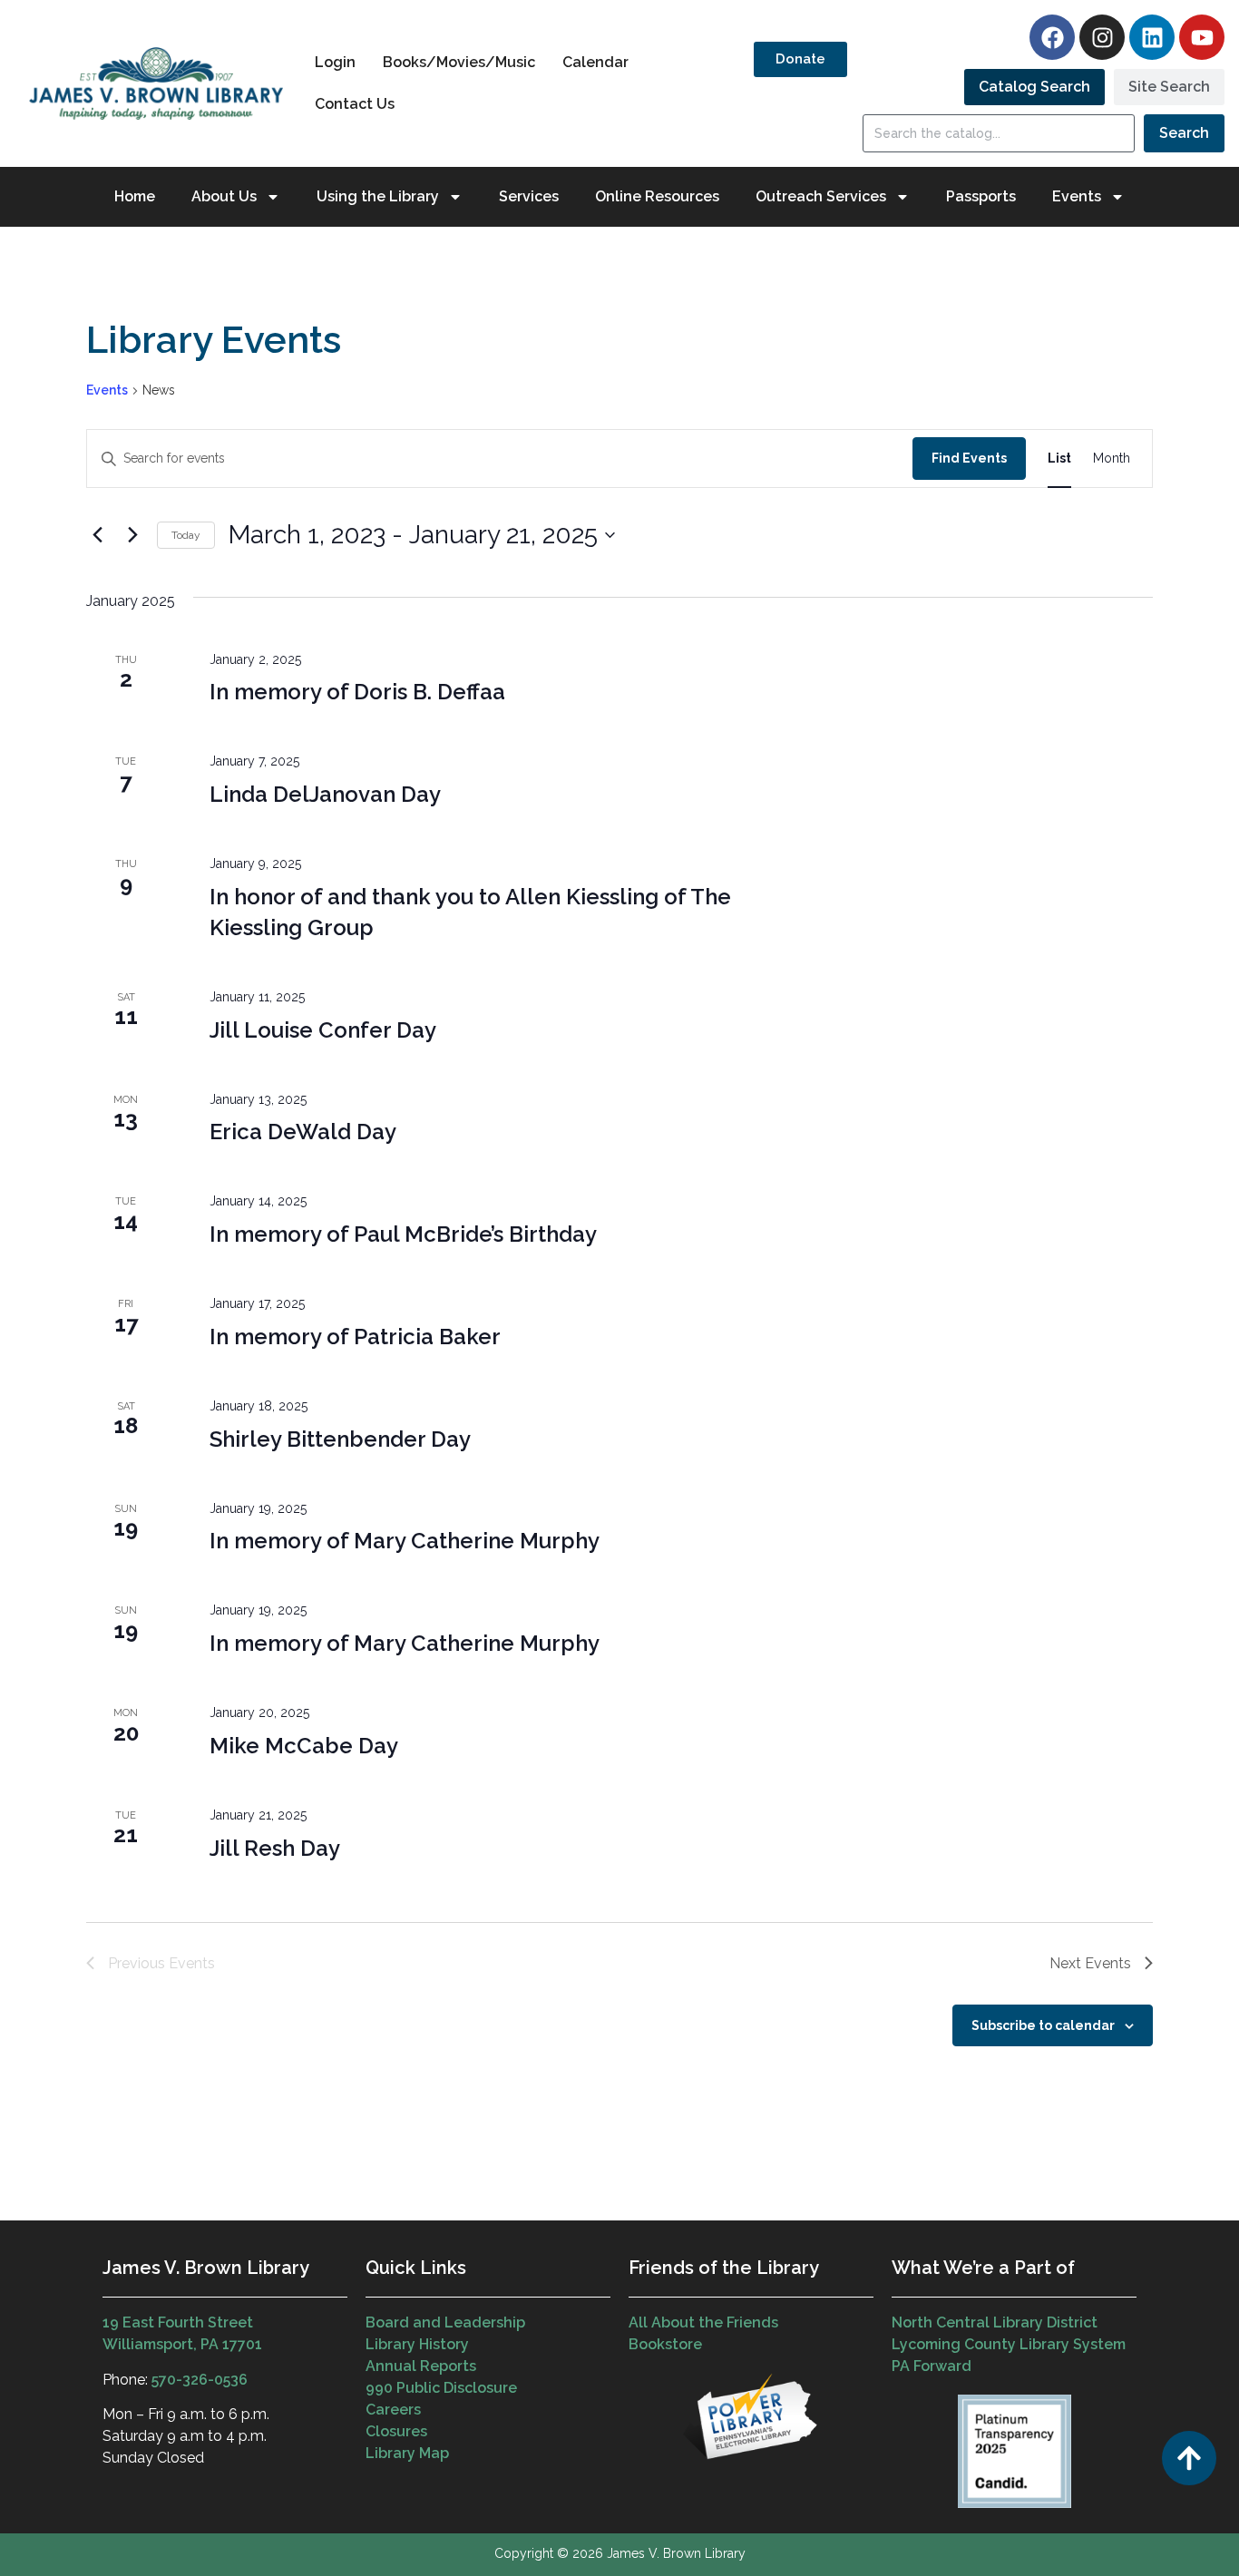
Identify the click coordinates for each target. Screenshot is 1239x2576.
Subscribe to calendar (1043, 2025)
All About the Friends (703, 2322)
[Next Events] (132, 535)
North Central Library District (995, 2322)
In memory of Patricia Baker (355, 1337)
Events (107, 390)
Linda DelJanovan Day (325, 794)
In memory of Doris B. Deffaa (357, 692)
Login (335, 62)
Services (529, 196)
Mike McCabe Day (304, 1746)
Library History (417, 2344)
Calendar (595, 62)
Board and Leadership (445, 2322)
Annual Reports (421, 2366)
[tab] (1034, 87)
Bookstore (665, 2344)
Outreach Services (821, 196)
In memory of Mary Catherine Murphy (405, 1541)
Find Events (969, 458)
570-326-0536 (200, 2380)
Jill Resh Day (275, 1848)
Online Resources (657, 196)
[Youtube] (1202, 37)
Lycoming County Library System (1009, 2344)
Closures (396, 2431)
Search (1184, 133)
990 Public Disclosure (441, 2388)
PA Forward (932, 2366)
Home (135, 196)
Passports (981, 196)
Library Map (407, 2453)
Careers (393, 2410)
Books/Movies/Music (459, 62)
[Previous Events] (97, 535)
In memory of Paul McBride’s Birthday (403, 1234)
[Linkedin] (1152, 37)
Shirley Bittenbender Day (340, 1439)
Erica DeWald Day (303, 1132)
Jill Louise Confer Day (323, 1030)
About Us (224, 196)
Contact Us (355, 104)
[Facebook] (1052, 37)
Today (186, 535)
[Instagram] (1102, 37)
